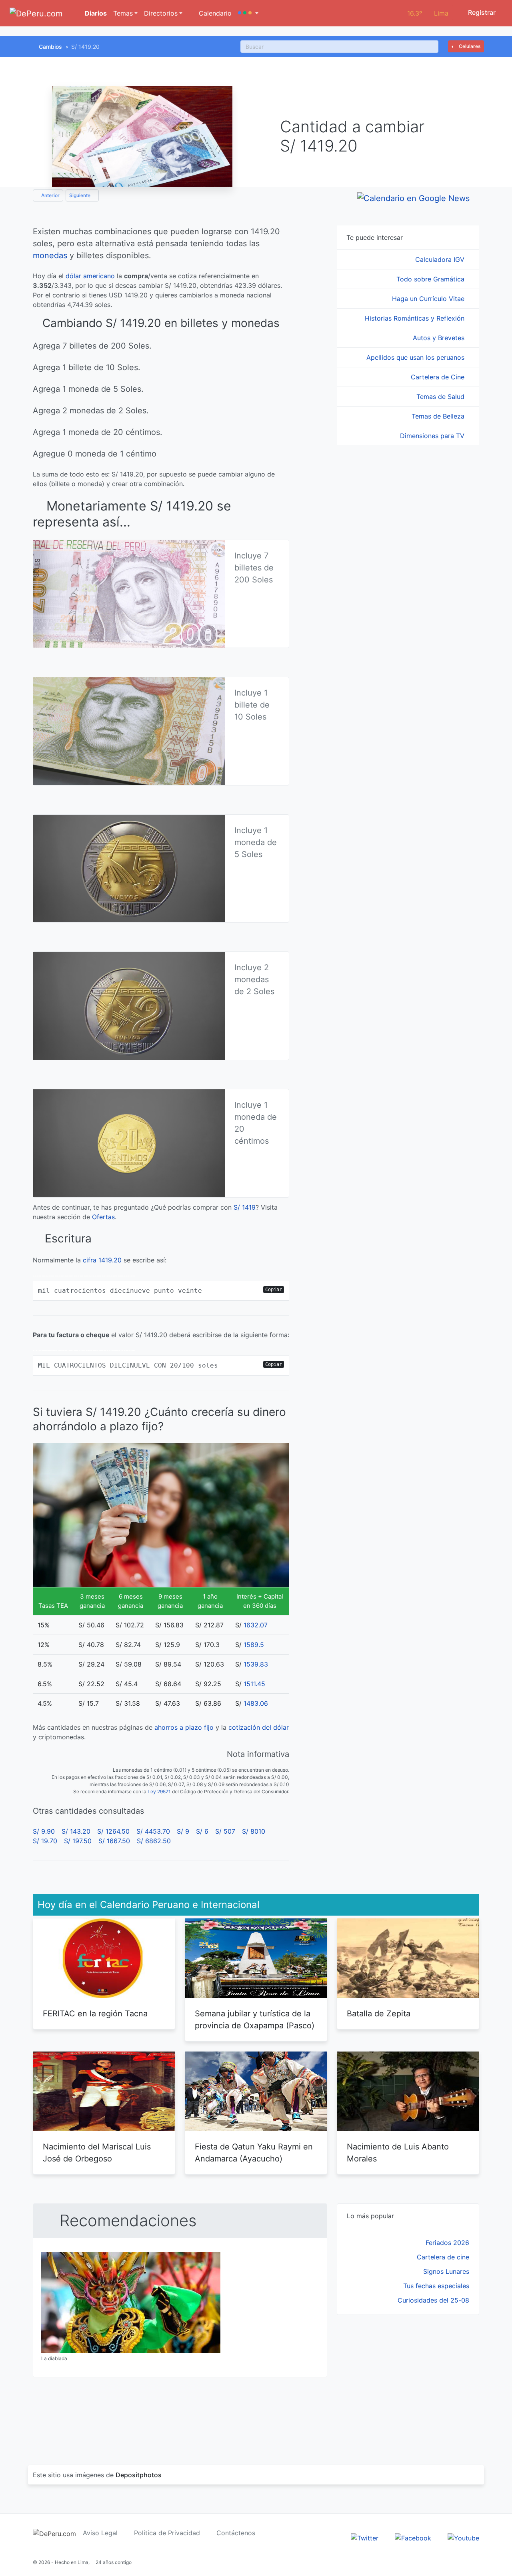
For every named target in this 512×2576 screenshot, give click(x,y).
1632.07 (256, 1625)
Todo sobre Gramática (431, 279)
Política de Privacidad (167, 2533)
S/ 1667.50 (114, 1841)
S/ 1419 (245, 1207)
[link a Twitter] (365, 2538)
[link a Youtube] (463, 2538)
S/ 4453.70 (153, 1831)
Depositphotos (139, 2475)
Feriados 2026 (447, 2243)
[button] (248, 13)
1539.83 (256, 1664)
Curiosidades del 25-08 (433, 2300)
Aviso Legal (100, 2533)
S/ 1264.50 (113, 1831)
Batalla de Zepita (379, 2014)
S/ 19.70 (45, 1841)
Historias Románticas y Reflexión (416, 318)
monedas (50, 255)
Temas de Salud (441, 397)
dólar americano (90, 276)
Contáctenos (236, 2533)
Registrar (481, 12)
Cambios (50, 47)
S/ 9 (183, 1831)
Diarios (95, 13)
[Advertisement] (408, 2381)
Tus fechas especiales (436, 2286)
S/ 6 (202, 1831)
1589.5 (254, 1645)
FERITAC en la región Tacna (95, 2014)
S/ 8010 (254, 1831)
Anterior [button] (50, 195)
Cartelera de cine (443, 2257)
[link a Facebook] (413, 2538)
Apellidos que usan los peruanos (416, 357)
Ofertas (103, 1217)
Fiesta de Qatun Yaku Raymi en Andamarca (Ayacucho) (254, 2153)
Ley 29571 (159, 1791)
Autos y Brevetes (440, 338)
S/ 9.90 (44, 1831)
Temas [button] (123, 13)
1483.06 (256, 1703)
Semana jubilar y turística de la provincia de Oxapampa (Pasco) (255, 2020)
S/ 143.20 (76, 1831)
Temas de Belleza (439, 416)
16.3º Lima (428, 13)
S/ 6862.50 (154, 1841)
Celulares (469, 46)
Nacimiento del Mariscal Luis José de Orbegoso (97, 2153)
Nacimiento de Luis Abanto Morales (398, 2153)
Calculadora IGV (441, 259)
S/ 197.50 (78, 1841)
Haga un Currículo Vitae (429, 299)
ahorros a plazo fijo (184, 1727)
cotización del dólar (259, 1727)
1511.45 (254, 1684)
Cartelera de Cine (439, 377)
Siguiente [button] (80, 195)
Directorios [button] (161, 13)
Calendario (214, 13)
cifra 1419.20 (102, 1260)
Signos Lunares (446, 2271)
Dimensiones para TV (433, 436)
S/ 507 (225, 1831)
